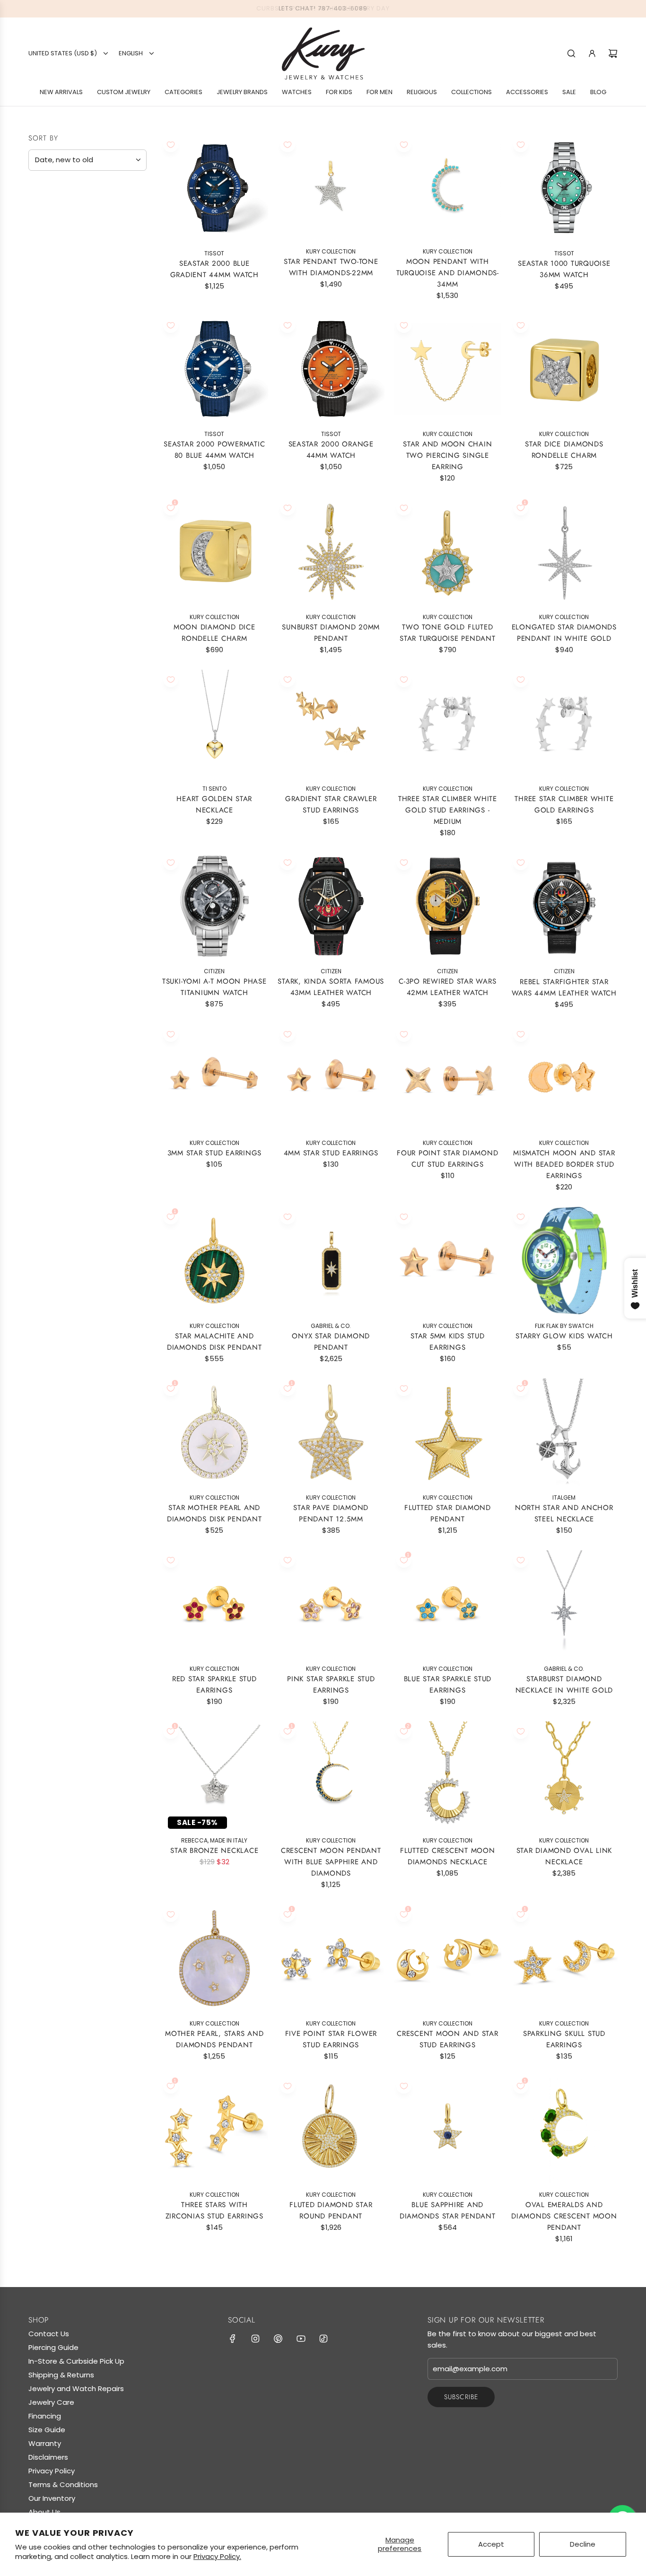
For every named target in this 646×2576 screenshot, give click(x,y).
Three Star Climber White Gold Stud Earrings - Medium (448, 810)
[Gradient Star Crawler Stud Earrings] (331, 723)
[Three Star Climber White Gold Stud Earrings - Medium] (448, 723)
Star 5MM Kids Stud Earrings (448, 1342)
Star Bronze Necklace (214, 1851)
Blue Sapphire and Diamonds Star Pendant (448, 2210)
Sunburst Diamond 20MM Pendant (331, 633)
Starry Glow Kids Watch (564, 1336)
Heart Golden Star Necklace (214, 804)
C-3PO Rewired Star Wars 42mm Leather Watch (447, 987)
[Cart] (613, 53)
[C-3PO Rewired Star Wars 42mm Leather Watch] (448, 906)
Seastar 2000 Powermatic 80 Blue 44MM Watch (214, 450)
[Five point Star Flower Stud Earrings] (331, 1958)
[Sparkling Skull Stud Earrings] (564, 1958)
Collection (55, 518)
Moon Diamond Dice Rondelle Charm (214, 633)
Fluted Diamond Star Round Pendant (331, 2210)
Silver (101, 314)
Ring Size (50, 403)
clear (132, 517)
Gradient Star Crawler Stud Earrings (331, 804)
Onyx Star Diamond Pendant (331, 1342)
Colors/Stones (65, 380)
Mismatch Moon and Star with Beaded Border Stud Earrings (564, 1164)
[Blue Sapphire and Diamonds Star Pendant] (448, 2130)
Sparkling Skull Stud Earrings (564, 2039)
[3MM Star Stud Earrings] (214, 1078)
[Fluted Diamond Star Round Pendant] (331, 2130)
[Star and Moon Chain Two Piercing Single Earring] (448, 369)
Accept (491, 2544)
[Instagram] (255, 2339)
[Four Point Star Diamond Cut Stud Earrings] (448, 1078)
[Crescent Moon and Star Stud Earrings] (448, 1958)
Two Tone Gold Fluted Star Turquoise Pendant (448, 633)
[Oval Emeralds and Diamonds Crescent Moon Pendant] (564, 2130)
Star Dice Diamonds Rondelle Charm (564, 450)
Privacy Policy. (217, 2556)
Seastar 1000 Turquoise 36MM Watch (564, 269)
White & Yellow (85, 314)
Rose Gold (69, 314)
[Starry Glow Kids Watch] (564, 1261)
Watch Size (54, 449)
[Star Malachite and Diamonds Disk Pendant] (214, 1261)
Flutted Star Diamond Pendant (448, 1513)
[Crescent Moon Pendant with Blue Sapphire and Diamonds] (331, 1775)
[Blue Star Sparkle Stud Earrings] (448, 1604)
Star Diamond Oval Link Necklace (564, 1856)
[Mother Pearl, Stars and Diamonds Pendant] (214, 1958)
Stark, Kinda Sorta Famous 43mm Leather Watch (331, 987)
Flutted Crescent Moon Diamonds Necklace (448, 1856)
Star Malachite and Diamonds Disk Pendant (214, 1342)
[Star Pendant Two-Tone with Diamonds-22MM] (331, 187)
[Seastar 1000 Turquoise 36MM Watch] (564, 188)
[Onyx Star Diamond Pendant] (331, 1261)
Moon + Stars (64, 537)
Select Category (63, 359)
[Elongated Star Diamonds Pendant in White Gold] (564, 552)
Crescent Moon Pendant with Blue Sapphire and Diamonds (331, 1862)
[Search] (571, 53)
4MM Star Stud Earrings (331, 1153)
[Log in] (592, 53)
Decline (583, 2544)
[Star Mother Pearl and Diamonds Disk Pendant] (214, 1432)
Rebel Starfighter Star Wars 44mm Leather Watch (564, 987)
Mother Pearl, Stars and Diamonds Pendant (214, 2039)
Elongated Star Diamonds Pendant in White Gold (564, 633)
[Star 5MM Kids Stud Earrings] (448, 1261)
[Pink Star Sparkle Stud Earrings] (331, 1604)
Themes (46, 427)
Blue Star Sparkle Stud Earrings (448, 1685)
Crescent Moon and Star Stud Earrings (448, 2039)
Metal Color (58, 293)
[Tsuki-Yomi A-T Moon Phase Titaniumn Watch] (214, 906)
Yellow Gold (37, 314)
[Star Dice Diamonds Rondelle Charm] (564, 369)
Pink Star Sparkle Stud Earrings (331, 1685)
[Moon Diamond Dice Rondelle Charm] (214, 552)
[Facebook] (233, 2339)
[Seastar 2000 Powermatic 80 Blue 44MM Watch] (214, 369)
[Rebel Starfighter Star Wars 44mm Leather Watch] (564, 906)
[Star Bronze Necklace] (214, 1775)
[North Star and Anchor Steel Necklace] (564, 1432)
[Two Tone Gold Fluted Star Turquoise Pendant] (448, 552)
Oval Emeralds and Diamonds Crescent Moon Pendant (564, 2216)
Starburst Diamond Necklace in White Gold (564, 1685)
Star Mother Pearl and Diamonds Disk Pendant (214, 1513)
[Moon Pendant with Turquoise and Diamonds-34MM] (448, 187)
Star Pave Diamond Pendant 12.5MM (331, 1513)
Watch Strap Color (74, 472)
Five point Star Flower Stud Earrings (331, 2039)
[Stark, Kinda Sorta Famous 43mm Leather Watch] (331, 906)
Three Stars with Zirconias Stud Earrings (214, 2210)
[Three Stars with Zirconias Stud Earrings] (214, 2130)
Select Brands (59, 232)
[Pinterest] (278, 2339)
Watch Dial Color (70, 495)
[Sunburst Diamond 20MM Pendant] (331, 552)
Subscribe (461, 2397)
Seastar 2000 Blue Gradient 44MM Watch (214, 269)
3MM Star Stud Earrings (215, 1153)
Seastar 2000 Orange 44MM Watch (331, 450)
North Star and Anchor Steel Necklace (564, 1513)
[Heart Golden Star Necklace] (214, 723)
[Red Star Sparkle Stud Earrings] (214, 1604)
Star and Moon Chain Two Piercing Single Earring (447, 455)
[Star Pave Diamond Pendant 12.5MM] (331, 1432)
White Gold (53, 314)
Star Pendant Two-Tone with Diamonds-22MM (331, 267)
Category (52, 341)
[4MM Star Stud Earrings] (331, 1078)
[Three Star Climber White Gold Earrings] (564, 723)
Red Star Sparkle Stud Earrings (214, 1685)
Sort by (43, 138)
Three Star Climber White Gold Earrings (564, 804)
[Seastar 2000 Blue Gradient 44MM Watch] (214, 188)
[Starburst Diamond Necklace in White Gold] (564, 1604)
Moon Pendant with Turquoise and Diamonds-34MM (448, 273)
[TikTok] (323, 2339)
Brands (46, 213)
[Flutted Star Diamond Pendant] (448, 1432)
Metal (42, 253)
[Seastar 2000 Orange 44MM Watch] (331, 369)
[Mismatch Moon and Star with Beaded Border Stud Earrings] (564, 1078)
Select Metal (57, 272)
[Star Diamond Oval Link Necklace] (564, 1775)
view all (128, 189)
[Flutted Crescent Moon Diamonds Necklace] (448, 1775)
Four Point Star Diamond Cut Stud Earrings (447, 1159)
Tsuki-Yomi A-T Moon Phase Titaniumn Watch (214, 987)
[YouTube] (301, 2339)
